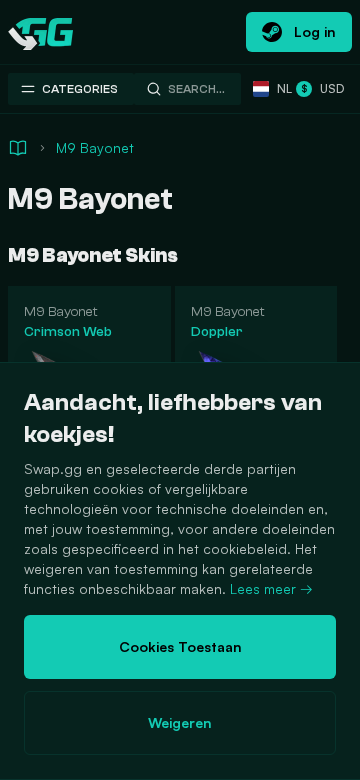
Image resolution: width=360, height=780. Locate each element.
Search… (196, 89)
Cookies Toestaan (180, 646)
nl (280, 88)
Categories (80, 89)
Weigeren (180, 722)
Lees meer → (271, 588)
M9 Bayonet (95, 147)
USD (322, 88)
